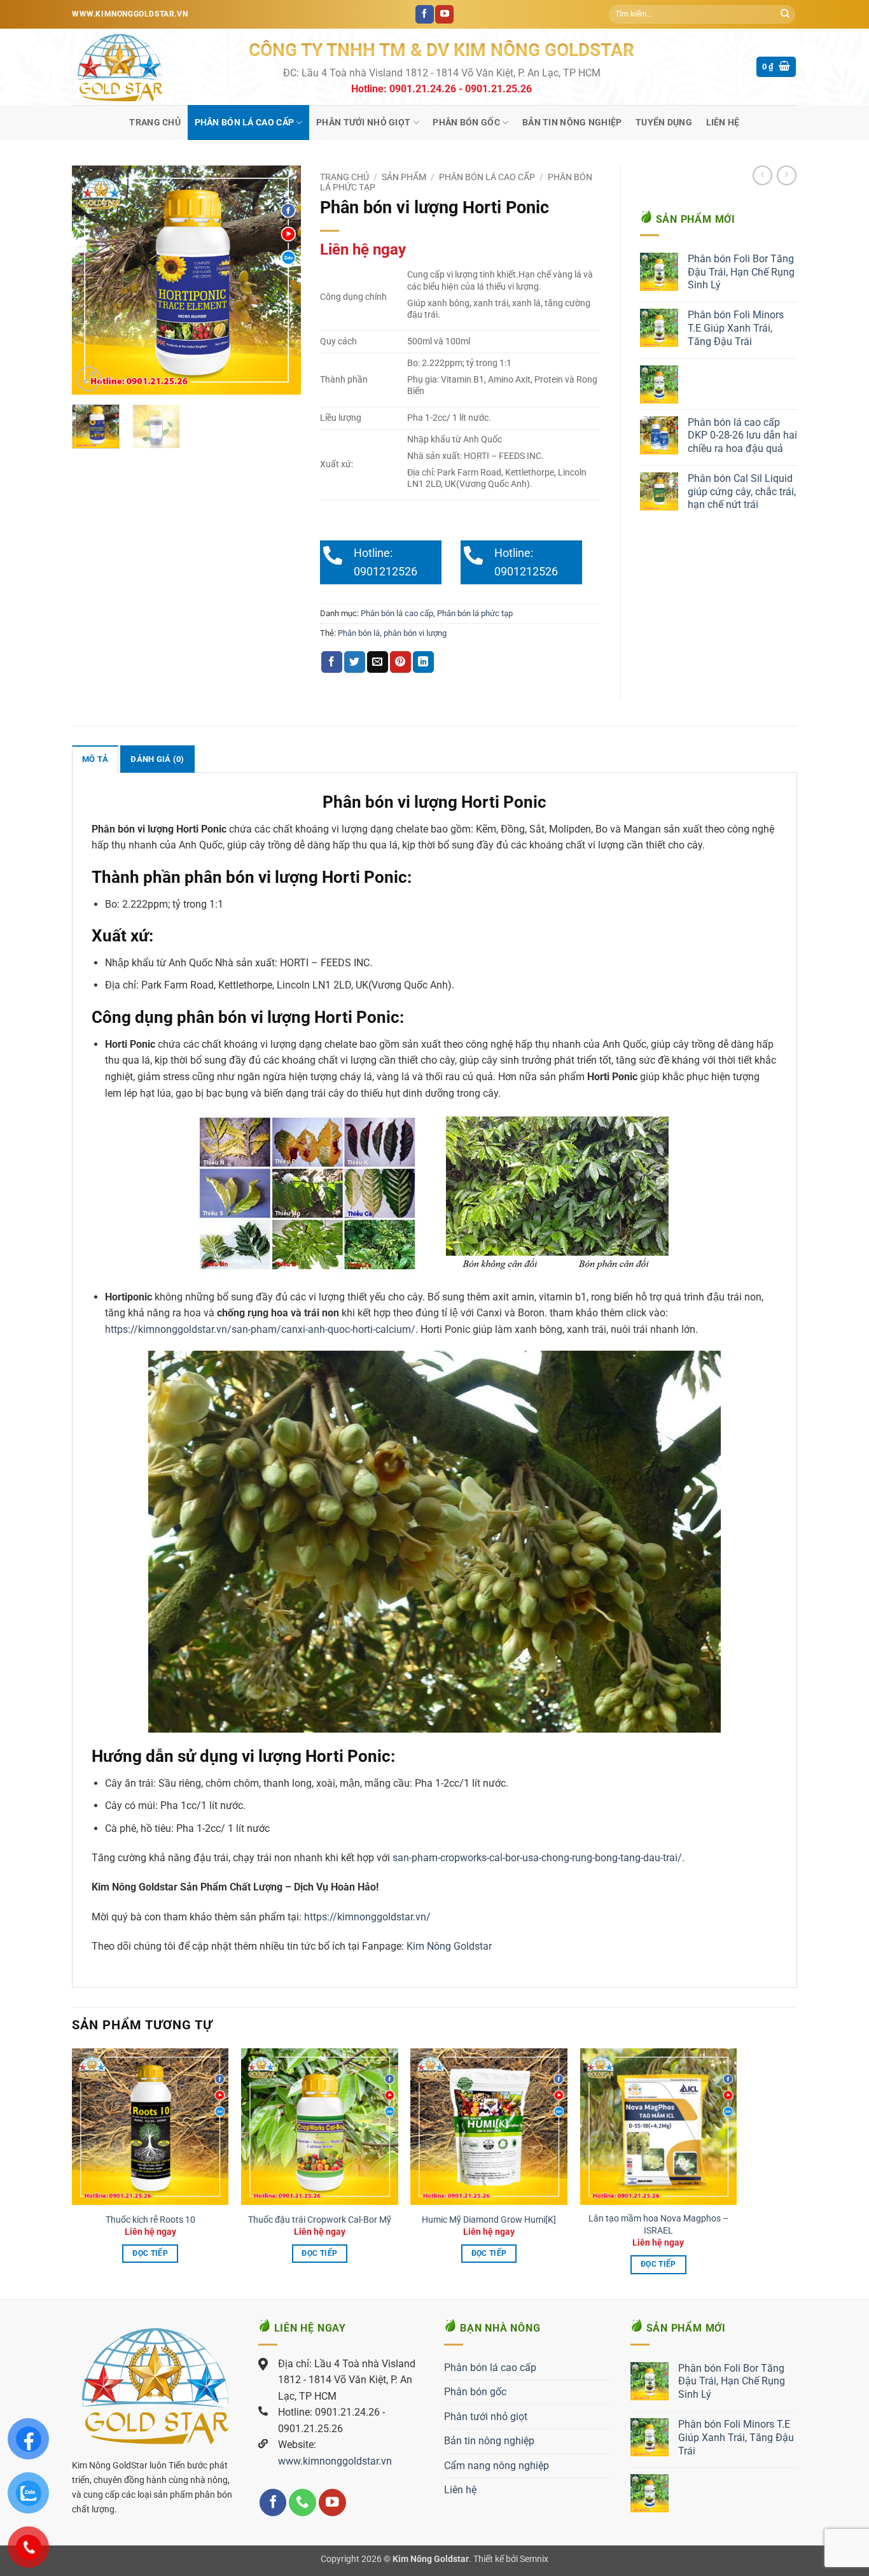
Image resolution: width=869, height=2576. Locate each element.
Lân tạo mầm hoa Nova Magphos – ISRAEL (658, 2225)
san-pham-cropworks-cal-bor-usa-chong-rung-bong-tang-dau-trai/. (539, 1858)
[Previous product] (787, 175)
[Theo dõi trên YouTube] (444, 15)
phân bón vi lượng (415, 633)
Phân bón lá (359, 633)
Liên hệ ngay (363, 250)
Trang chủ (155, 123)
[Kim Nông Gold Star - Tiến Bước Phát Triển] (151, 67)
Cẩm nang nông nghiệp (497, 2466)
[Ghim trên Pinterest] (400, 662)
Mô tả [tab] (95, 759)
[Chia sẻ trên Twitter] (355, 662)
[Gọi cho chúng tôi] (302, 2502)
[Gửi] (785, 15)
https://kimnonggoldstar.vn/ (367, 1917)
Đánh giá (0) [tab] (157, 759)
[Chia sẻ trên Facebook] (332, 662)
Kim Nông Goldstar (448, 1946)
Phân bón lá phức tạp (475, 613)
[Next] (281, 280)
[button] (776, 67)
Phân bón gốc (466, 123)
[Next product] (762, 175)
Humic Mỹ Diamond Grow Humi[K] (489, 2220)
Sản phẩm (404, 177)
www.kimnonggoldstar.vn (335, 2461)
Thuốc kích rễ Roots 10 (150, 2220)
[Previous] (92, 280)
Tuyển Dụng (664, 123)
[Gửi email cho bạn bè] (378, 662)
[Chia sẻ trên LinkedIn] (423, 662)
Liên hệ (723, 123)
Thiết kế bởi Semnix (511, 2559)
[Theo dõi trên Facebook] (425, 15)
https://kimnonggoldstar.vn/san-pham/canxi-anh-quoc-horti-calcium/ (260, 1329)
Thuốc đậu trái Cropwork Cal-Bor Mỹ (320, 2220)
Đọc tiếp (150, 2253)
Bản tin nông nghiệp (572, 123)
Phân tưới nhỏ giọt (363, 123)
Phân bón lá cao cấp (244, 123)
